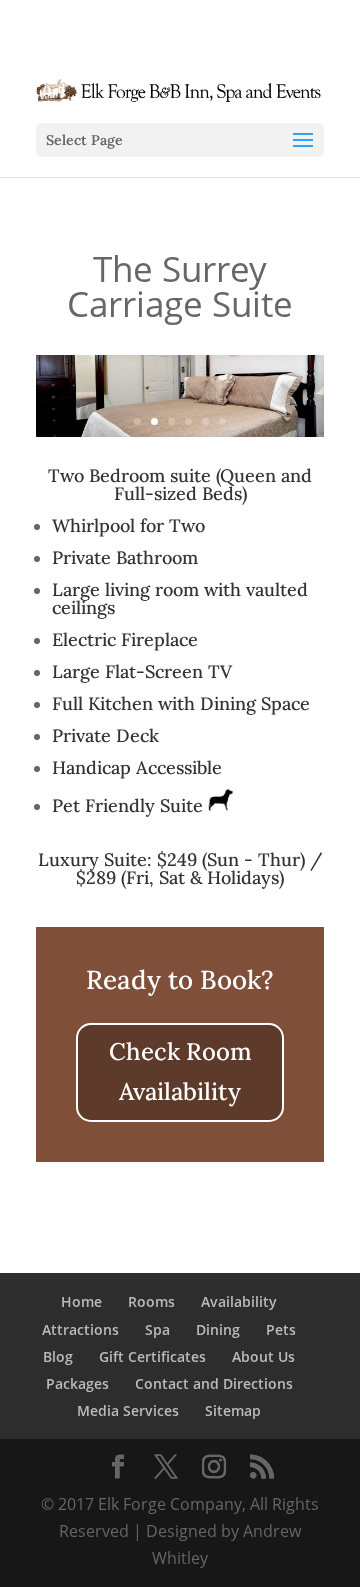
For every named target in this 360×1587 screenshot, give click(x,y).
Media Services (128, 1410)
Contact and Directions (214, 1383)
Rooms (151, 1301)
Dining (218, 1329)
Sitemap (233, 1410)
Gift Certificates (152, 1356)
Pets (281, 1329)
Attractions (80, 1329)
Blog (58, 1356)
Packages (77, 1383)
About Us (263, 1356)
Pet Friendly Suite (130, 805)
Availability (239, 1301)
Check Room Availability (180, 1072)
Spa (157, 1329)
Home (81, 1301)
